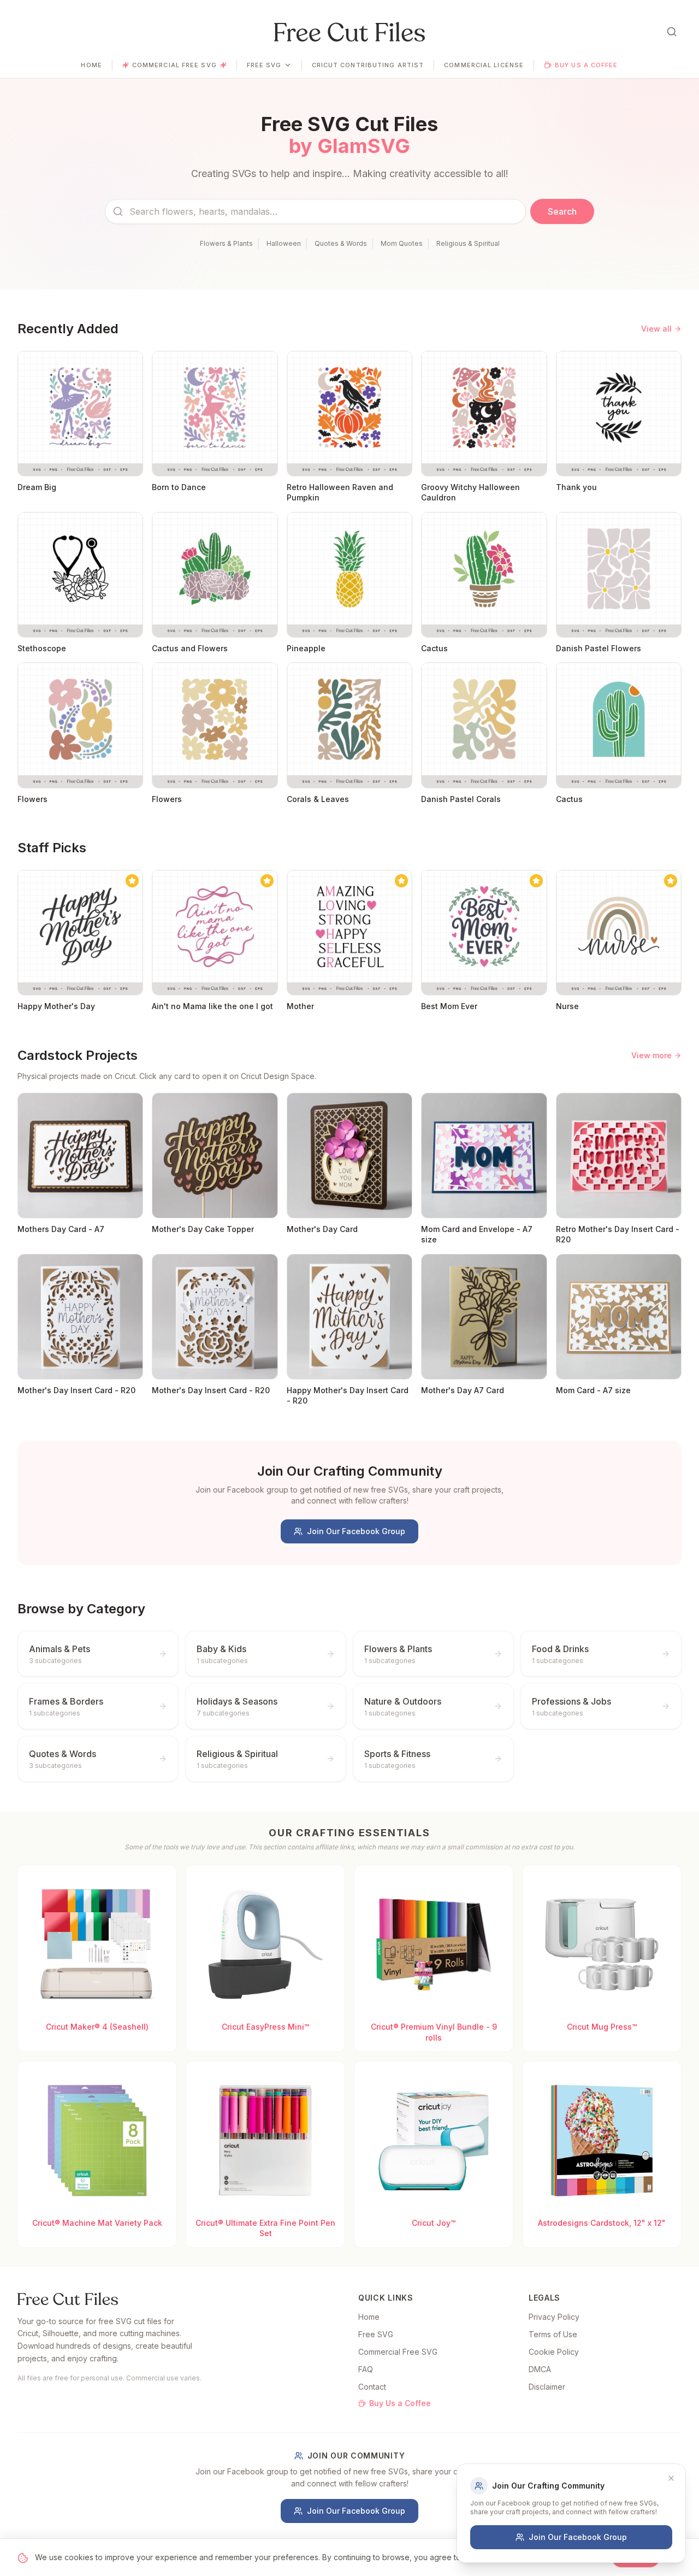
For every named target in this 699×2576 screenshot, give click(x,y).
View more (651, 1055)
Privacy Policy (554, 2317)
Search (562, 211)
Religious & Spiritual (468, 243)
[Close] (671, 2478)
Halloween (284, 243)
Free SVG (264, 65)
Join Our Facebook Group (356, 1531)
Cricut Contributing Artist (368, 65)
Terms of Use (553, 2334)
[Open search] (672, 32)
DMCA (540, 2369)
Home (91, 65)
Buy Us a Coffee (587, 65)
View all (656, 329)
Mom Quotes (402, 243)
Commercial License (484, 65)
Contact (372, 2387)
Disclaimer (547, 2387)
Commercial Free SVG (174, 65)
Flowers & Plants (226, 243)
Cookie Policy (554, 2352)
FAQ (366, 2369)
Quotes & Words (341, 243)
